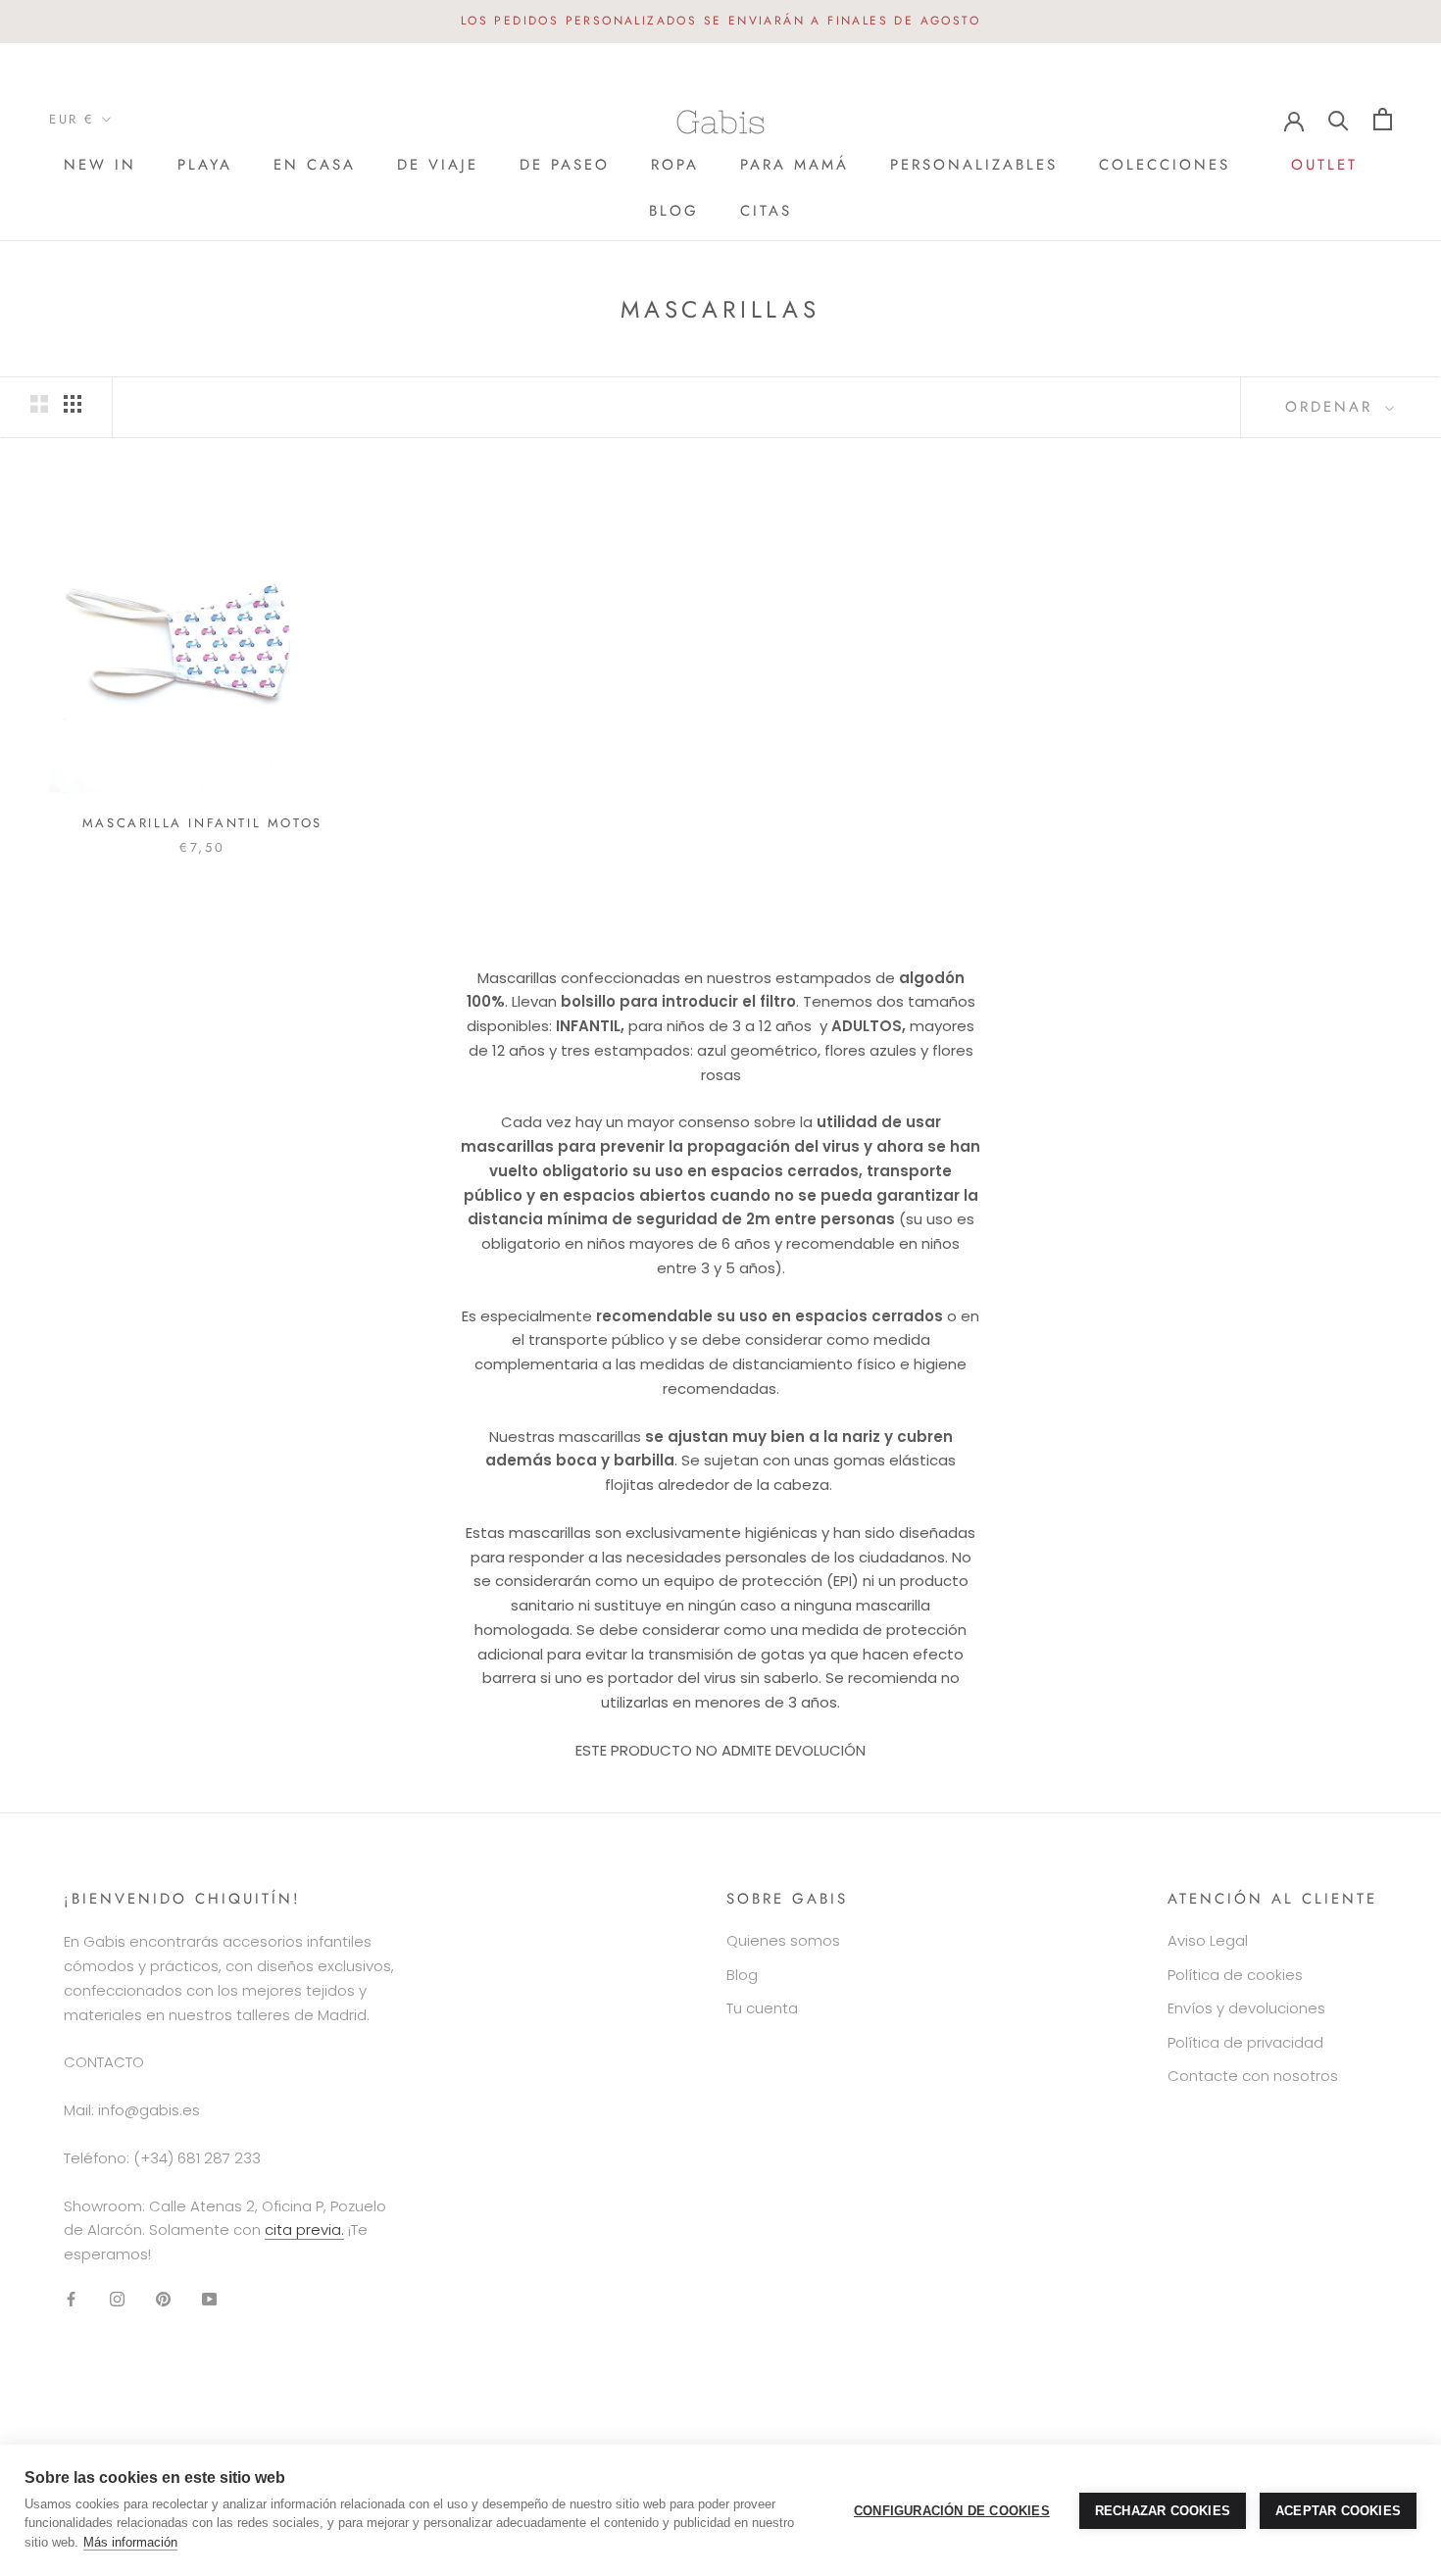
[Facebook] (71, 2299)
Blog (674, 211)
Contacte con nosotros (1253, 2076)
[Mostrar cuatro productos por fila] (73, 404)
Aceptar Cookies (1338, 2511)
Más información (130, 2542)
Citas (766, 211)
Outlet (1324, 171)
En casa (315, 165)
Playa (205, 165)
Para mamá (795, 165)
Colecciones (1165, 165)
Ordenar (1333, 407)
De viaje (438, 165)
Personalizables (974, 165)
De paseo (565, 165)
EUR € (72, 119)
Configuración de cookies (952, 2511)
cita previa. (304, 2229)
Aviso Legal (1208, 1940)
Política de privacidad (1245, 2042)
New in (100, 165)
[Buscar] (1339, 119)
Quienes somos (783, 1940)
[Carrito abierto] (1383, 119)
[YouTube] (209, 2299)
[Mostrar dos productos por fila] (39, 404)
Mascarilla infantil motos (202, 823)
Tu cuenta (762, 2008)
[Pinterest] (163, 2299)
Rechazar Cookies (1163, 2511)
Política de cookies (1235, 1975)
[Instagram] (117, 2299)
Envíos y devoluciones (1246, 2008)
